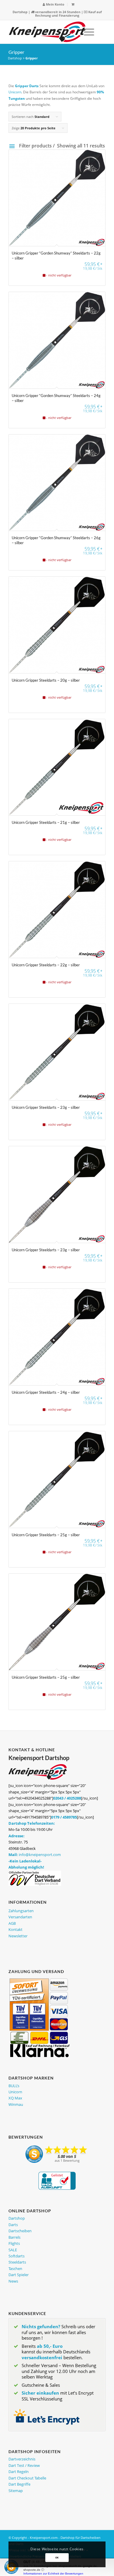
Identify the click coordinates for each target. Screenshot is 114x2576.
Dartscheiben (20, 2231)
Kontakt (15, 1929)
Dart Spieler (19, 2275)
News (13, 2281)
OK (57, 2557)
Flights (14, 2243)
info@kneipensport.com (40, 1855)
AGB (12, 1923)
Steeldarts (17, 2262)
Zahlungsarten (21, 1911)
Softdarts (17, 2256)
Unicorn (15, 92)
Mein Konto (55, 4)
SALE (13, 2250)
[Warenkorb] (73, 4)
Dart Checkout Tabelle (27, 2478)
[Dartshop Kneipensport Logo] (47, 32)
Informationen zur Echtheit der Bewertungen (53, 2574)
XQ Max (15, 2098)
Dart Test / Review (24, 2465)
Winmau (16, 2104)
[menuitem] (54, 5)
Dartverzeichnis (22, 2459)
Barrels (14, 2237)
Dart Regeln (19, 2472)
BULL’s (14, 2086)
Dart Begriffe (19, 2484)
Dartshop (20, 12)
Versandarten (20, 1917)
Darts (13, 2225)
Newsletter (18, 1936)
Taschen (15, 2269)
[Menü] (86, 32)
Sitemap (16, 2491)
